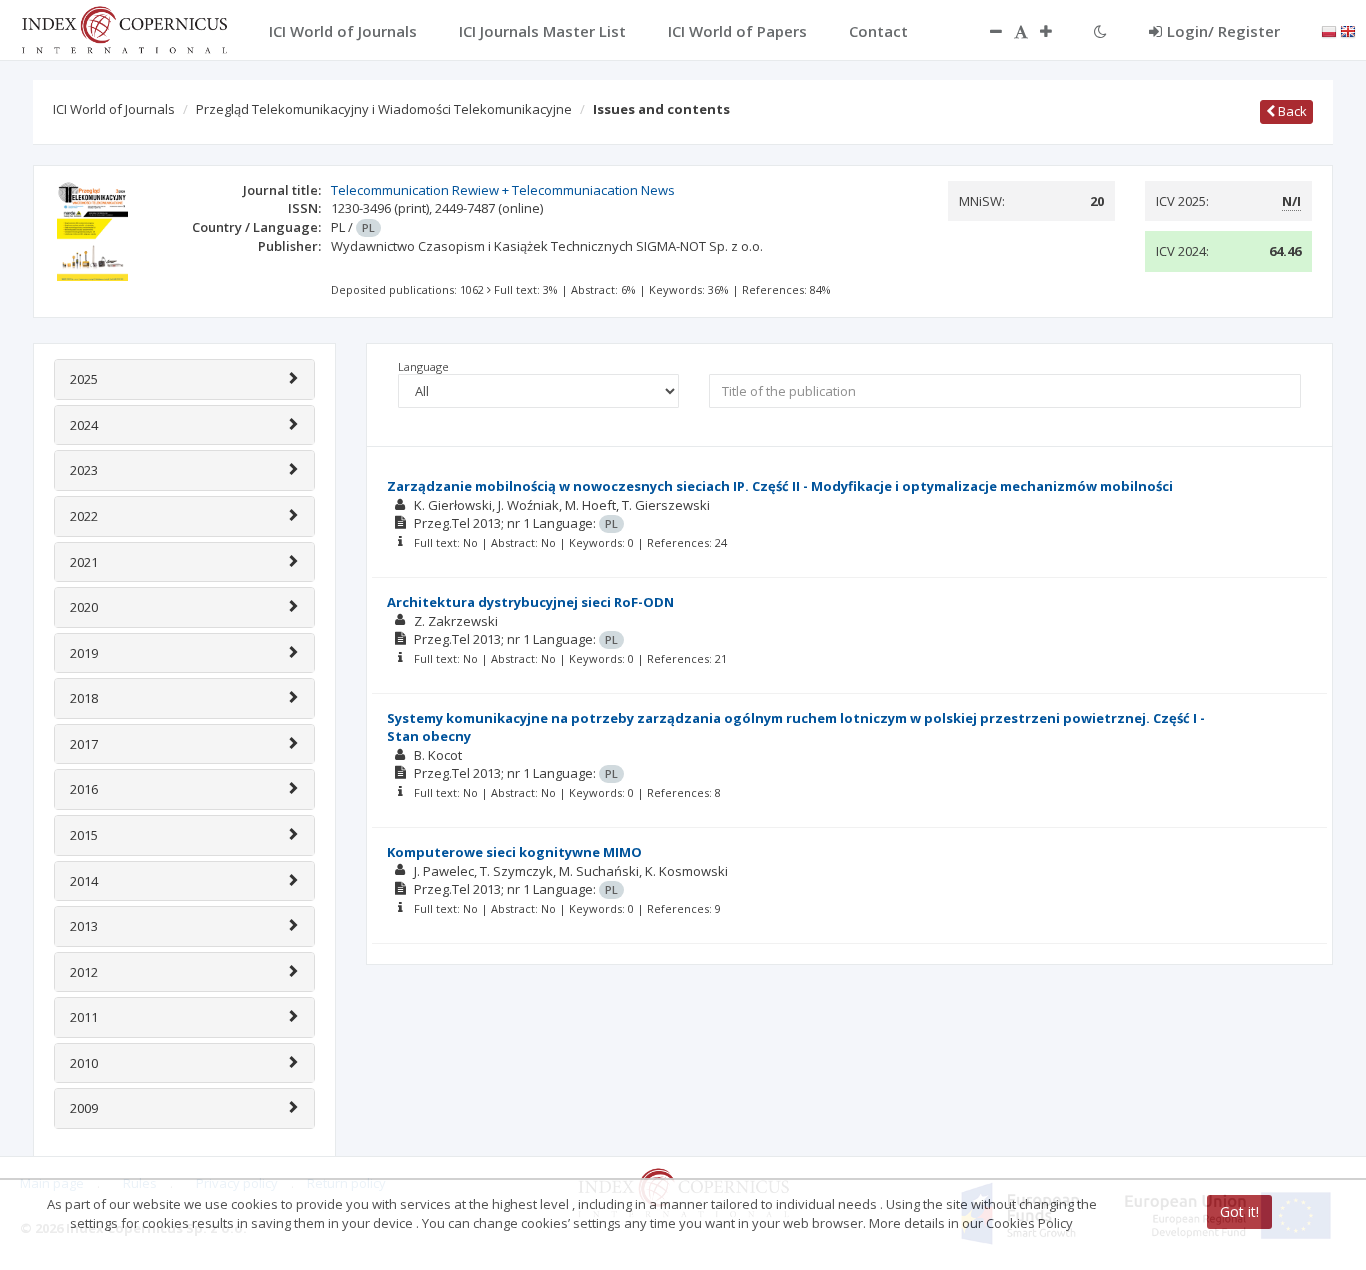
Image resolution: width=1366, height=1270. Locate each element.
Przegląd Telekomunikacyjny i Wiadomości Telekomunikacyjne (384, 109)
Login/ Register (1223, 31)
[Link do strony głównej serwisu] (124, 28)
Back (1291, 111)
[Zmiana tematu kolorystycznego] (1100, 31)
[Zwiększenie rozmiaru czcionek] (1056, 31)
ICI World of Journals (114, 109)
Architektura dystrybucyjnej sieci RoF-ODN (530, 602)
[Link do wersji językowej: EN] (1348, 30)
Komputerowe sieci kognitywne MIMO (514, 852)
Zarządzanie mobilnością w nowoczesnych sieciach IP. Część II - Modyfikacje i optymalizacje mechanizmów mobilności (780, 486)
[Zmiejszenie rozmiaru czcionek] (986, 31)
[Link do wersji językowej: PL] (1329, 30)
